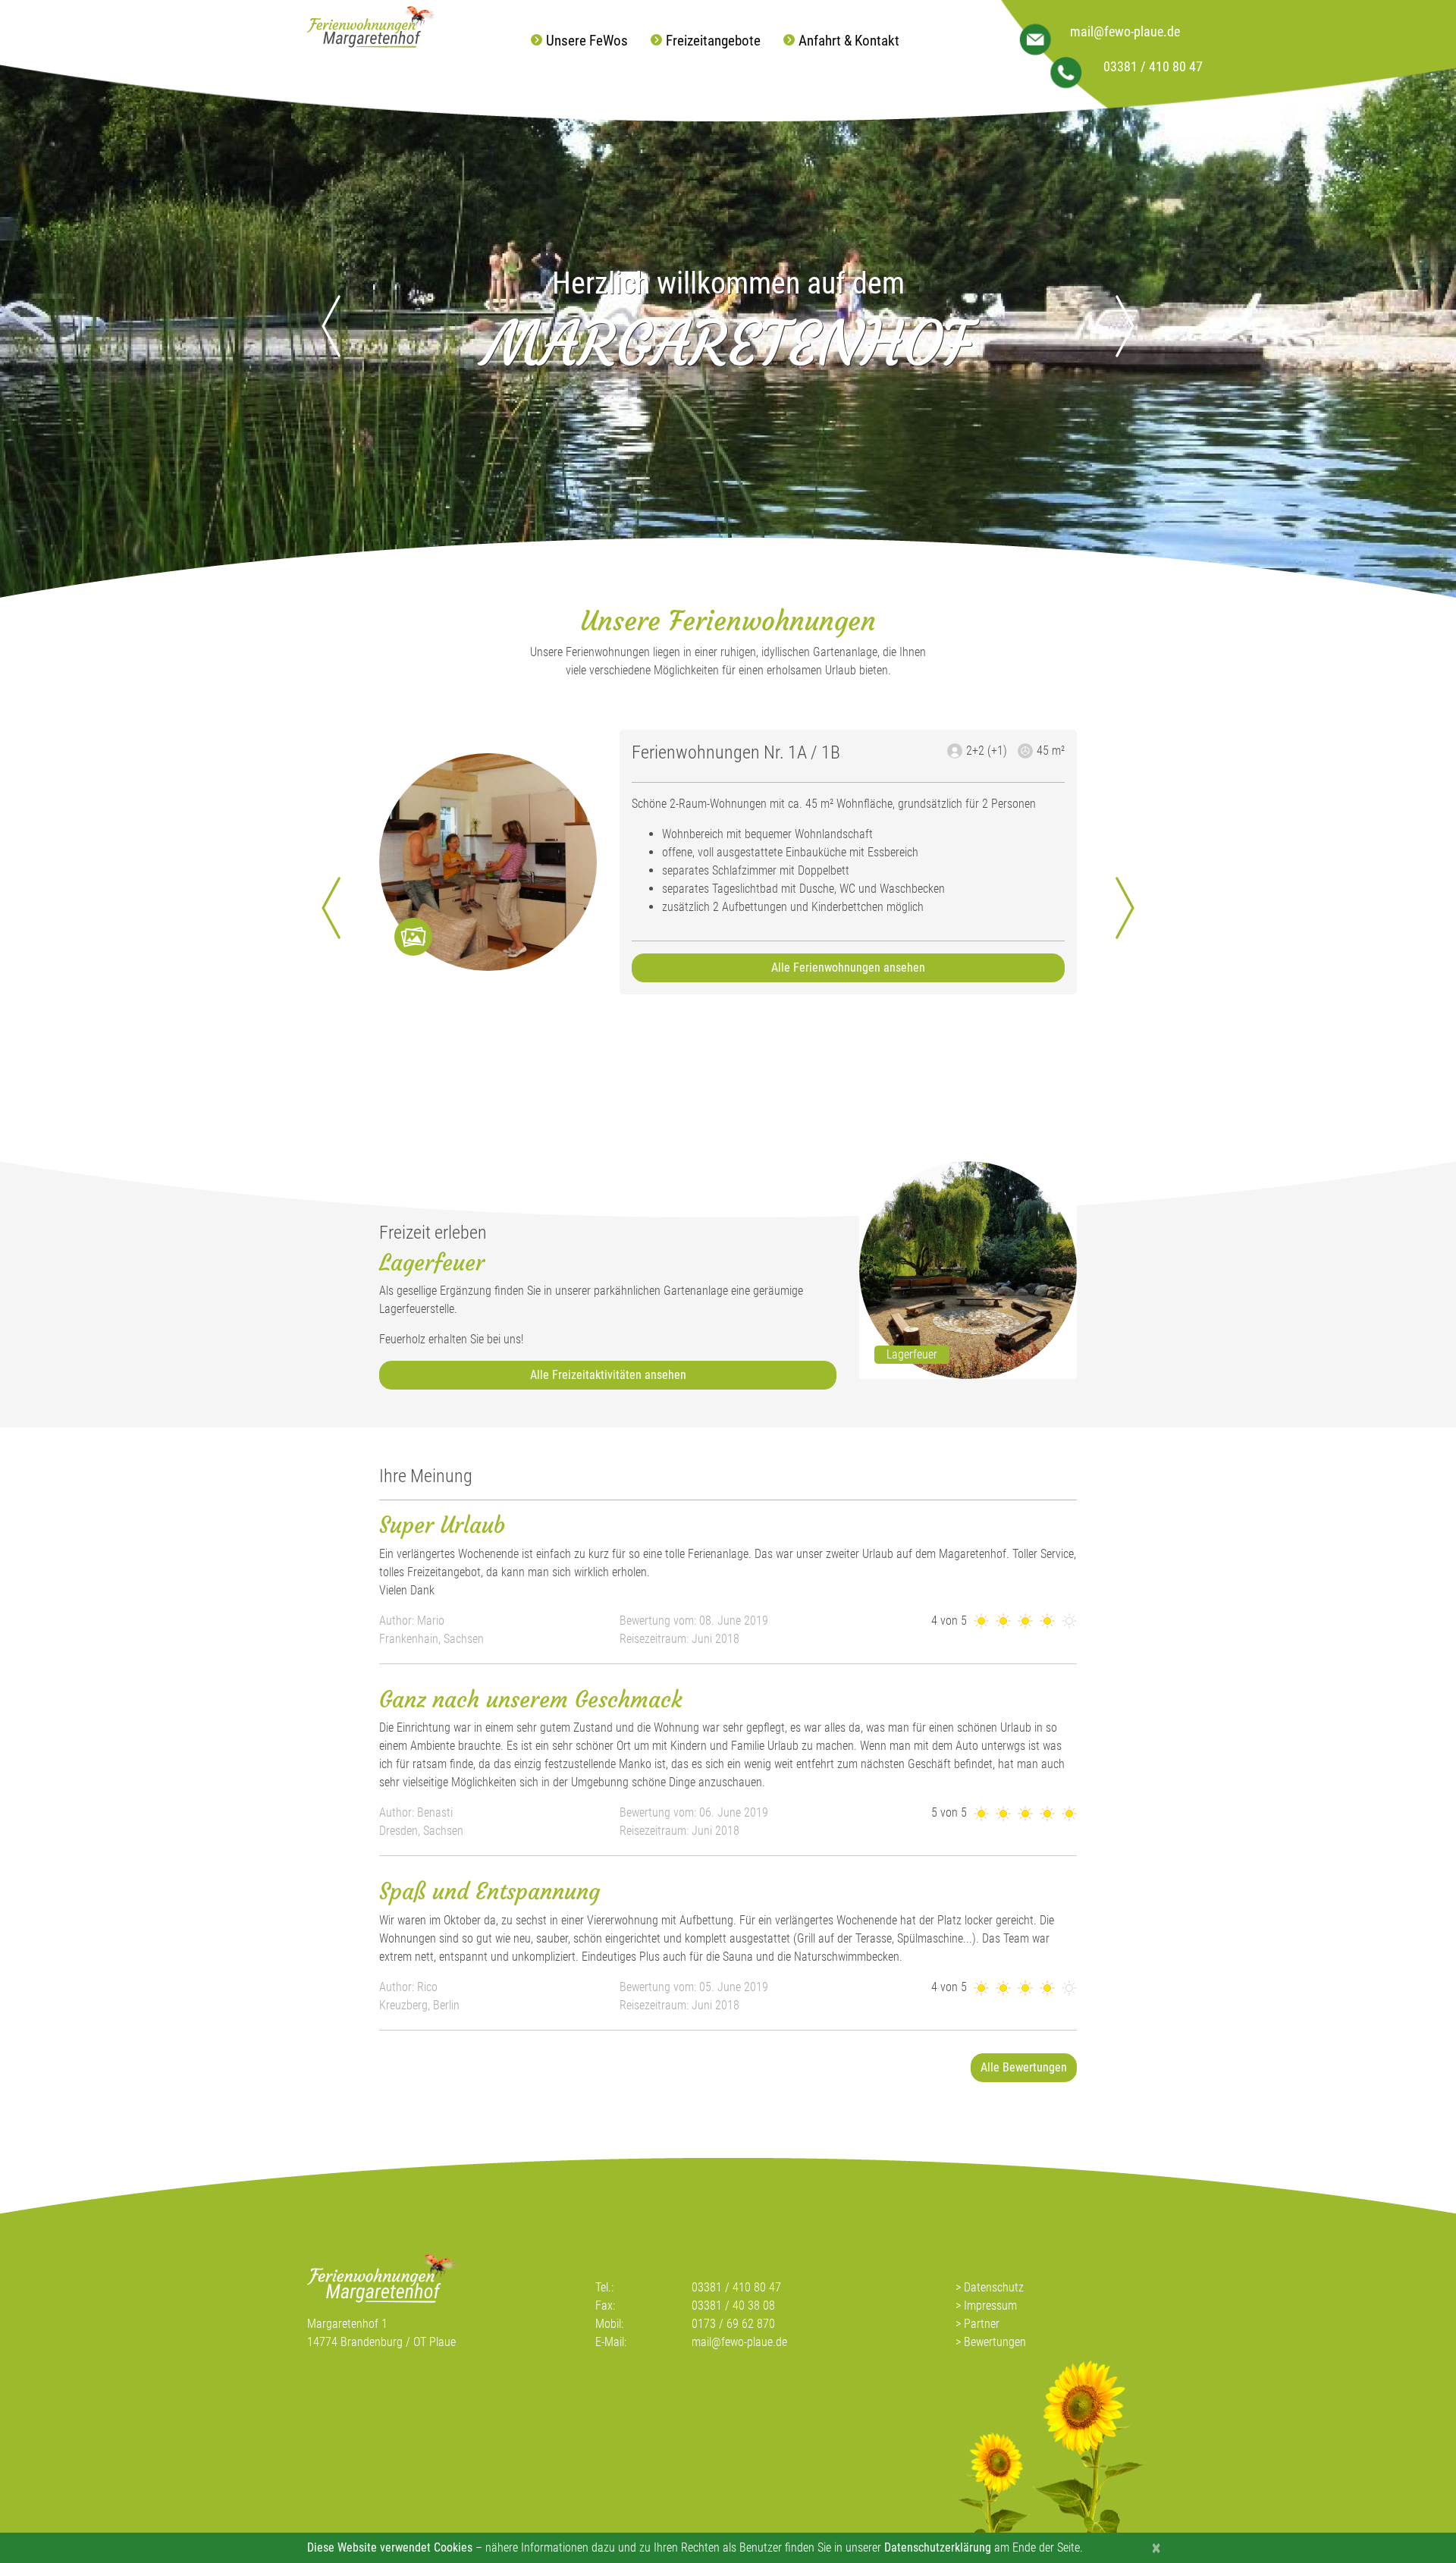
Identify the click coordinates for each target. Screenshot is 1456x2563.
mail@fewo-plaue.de (1125, 32)
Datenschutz (994, 2287)
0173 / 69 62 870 (733, 2324)
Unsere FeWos (587, 41)
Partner (982, 2324)
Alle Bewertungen (1024, 2067)
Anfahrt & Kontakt (849, 41)
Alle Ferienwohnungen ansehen (848, 967)
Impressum (990, 2305)
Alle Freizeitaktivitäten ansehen (608, 1375)
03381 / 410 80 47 (1153, 67)
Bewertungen (995, 2342)
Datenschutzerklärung (938, 2547)
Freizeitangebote (713, 41)
